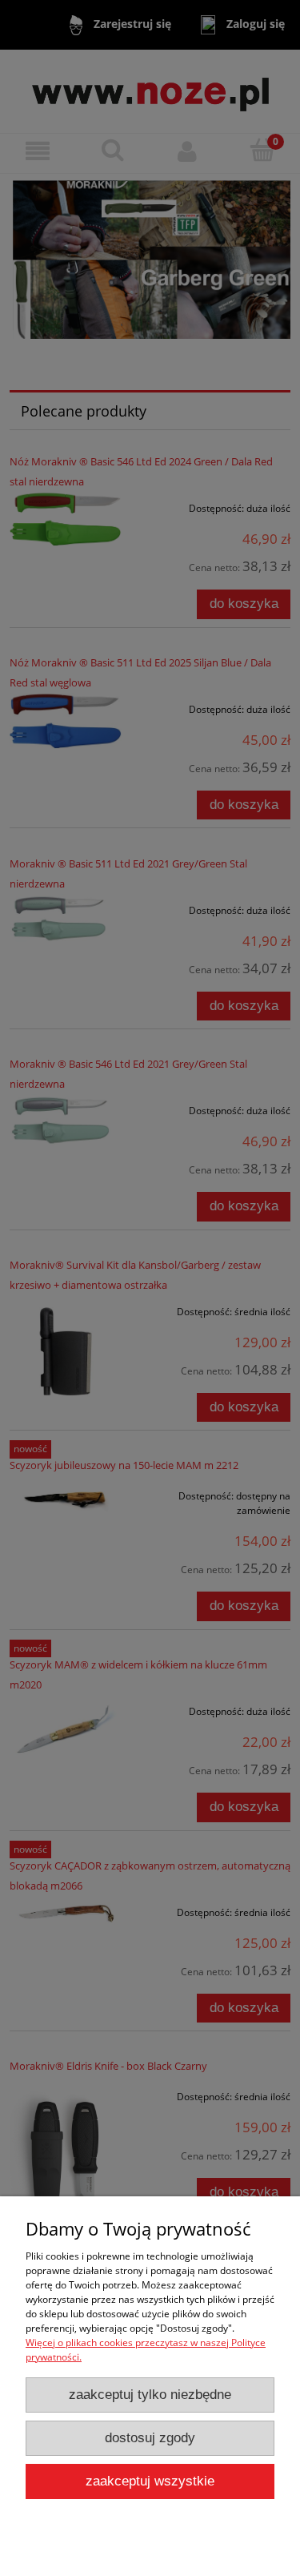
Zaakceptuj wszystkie (150, 2481)
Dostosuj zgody (150, 2438)
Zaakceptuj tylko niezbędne (150, 2395)
